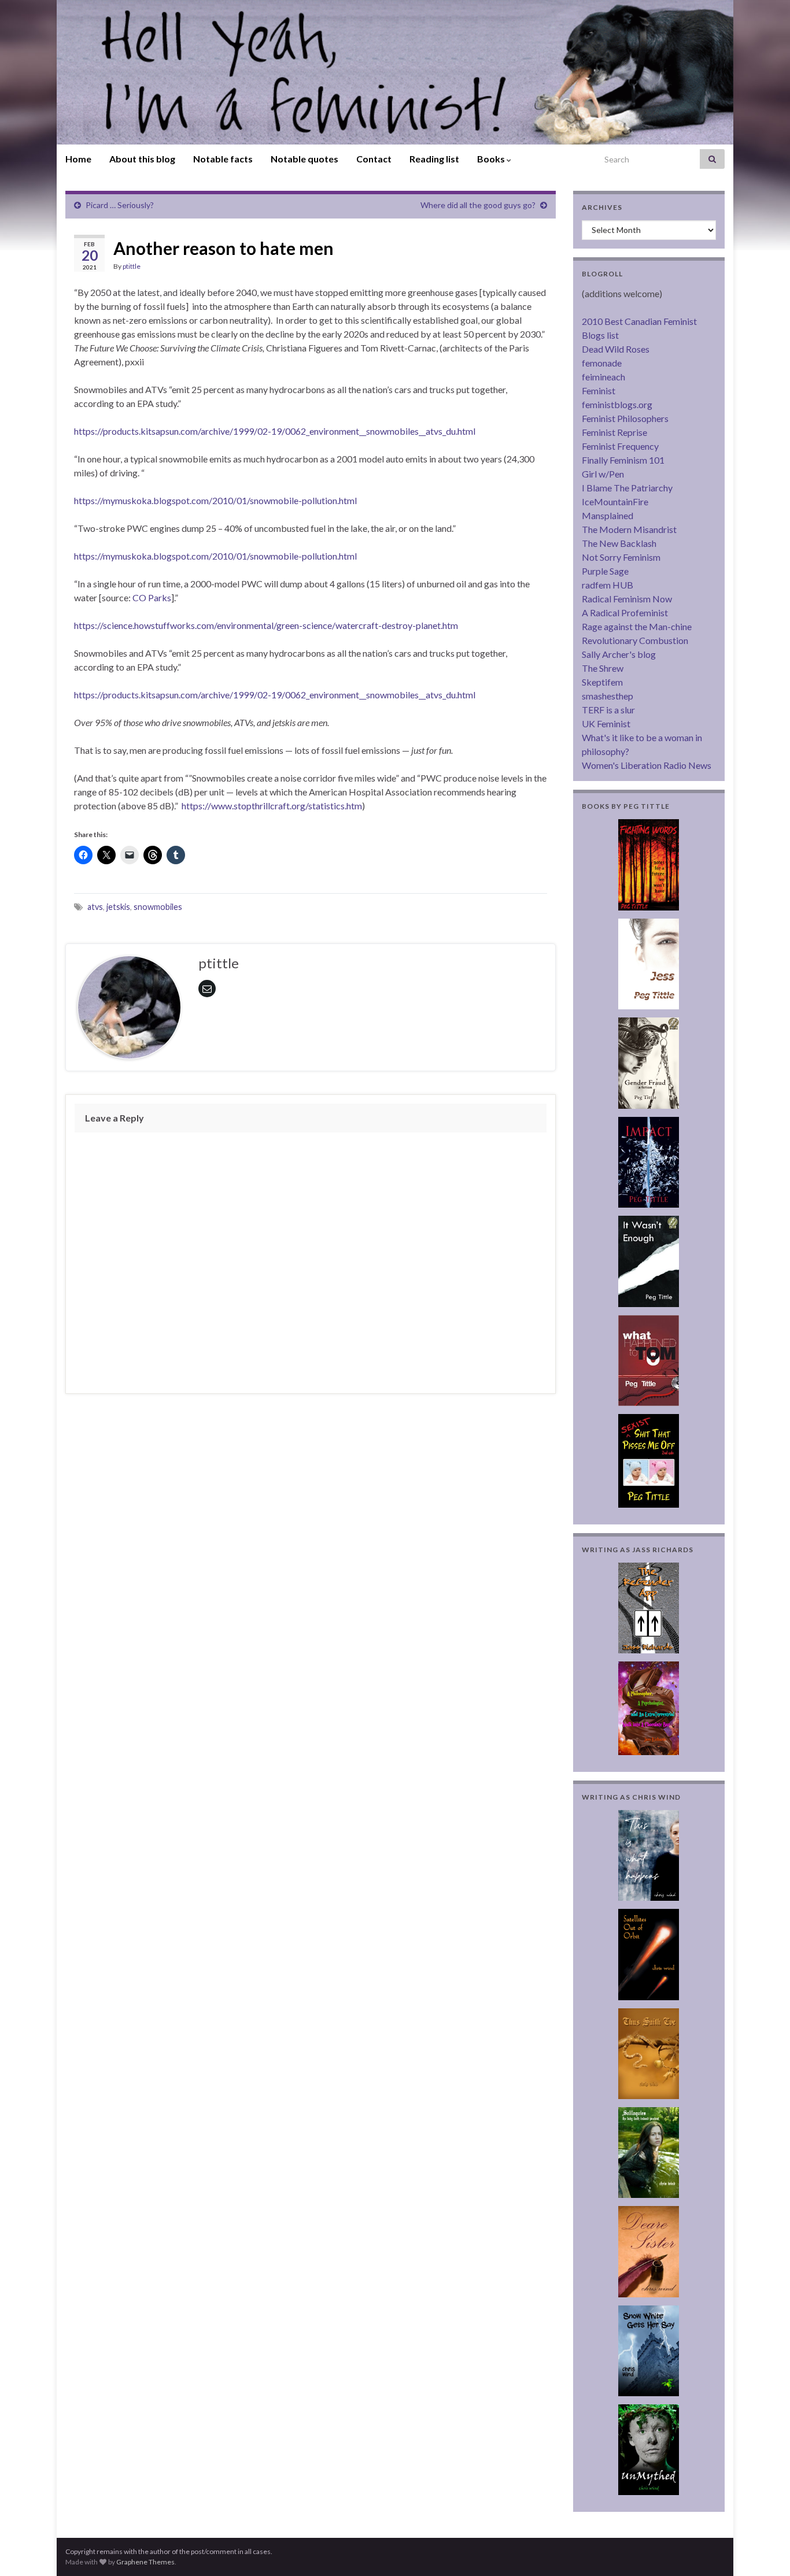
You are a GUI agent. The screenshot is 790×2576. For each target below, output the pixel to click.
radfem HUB (608, 585)
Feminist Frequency (620, 446)
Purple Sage (605, 571)
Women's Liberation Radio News (647, 765)
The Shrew (603, 668)
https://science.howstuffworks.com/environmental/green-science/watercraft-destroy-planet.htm (266, 625)
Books (492, 159)
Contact (374, 159)
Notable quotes (304, 159)
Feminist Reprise (614, 432)
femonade (602, 363)
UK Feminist (606, 723)
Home (78, 159)
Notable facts (223, 159)
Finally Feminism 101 (623, 460)
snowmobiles (158, 907)
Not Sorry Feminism (621, 557)
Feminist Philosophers (625, 418)
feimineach (603, 377)
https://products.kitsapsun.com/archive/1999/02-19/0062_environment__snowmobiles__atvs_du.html (275, 431)
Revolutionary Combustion (635, 640)
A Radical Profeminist (625, 612)
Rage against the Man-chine (637, 626)
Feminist (599, 391)
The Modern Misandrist (629, 529)
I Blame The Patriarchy (627, 488)
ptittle (132, 266)
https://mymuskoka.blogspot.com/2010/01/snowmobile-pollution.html (215, 500)
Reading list (434, 159)
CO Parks (152, 597)
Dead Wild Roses (616, 349)
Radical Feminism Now (627, 599)
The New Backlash (619, 543)
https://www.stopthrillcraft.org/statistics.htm (272, 806)
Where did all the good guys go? (478, 205)
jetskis (118, 907)
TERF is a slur (608, 710)
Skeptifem (602, 682)
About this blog (142, 159)
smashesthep (608, 696)
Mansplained (608, 515)
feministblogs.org (617, 404)
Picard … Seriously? (120, 205)
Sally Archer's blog (619, 654)
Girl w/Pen (603, 474)
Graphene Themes (145, 2562)
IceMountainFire (615, 501)
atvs (95, 907)
